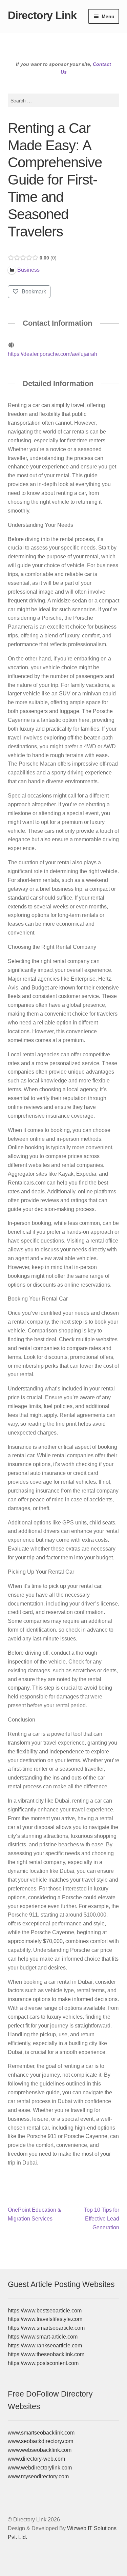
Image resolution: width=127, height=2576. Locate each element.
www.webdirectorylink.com (40, 2468)
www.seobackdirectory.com (40, 2441)
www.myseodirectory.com (38, 2476)
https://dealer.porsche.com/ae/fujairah (52, 354)
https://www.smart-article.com (43, 2337)
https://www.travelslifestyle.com (45, 2319)
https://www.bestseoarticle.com (45, 2311)
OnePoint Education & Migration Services (35, 2214)
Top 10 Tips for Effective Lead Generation (101, 2218)
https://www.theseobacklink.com (46, 2354)
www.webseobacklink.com (40, 2450)
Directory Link (42, 15)
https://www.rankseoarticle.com (45, 2346)
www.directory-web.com (36, 2459)
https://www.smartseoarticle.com (46, 2328)
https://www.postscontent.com (43, 2363)
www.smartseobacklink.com (41, 2433)
